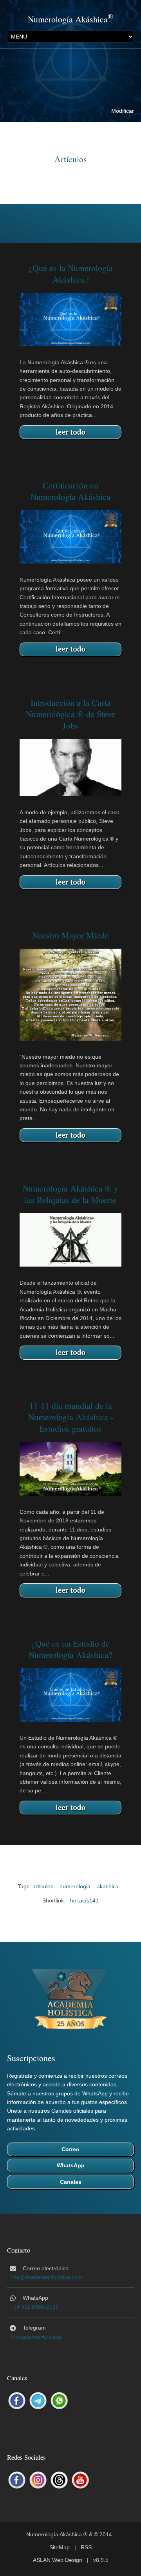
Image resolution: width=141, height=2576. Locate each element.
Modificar (123, 111)
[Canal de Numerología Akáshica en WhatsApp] (59, 2401)
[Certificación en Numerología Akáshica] (70, 536)
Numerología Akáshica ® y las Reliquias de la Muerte (70, 1194)
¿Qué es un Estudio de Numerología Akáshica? (70, 1649)
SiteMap (60, 2547)
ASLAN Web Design (58, 2560)
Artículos (71, 159)
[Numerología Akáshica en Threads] (59, 2481)
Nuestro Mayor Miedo (70, 935)
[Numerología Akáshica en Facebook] (17, 2481)
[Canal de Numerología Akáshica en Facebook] (17, 2401)
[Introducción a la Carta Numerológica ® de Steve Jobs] (70, 767)
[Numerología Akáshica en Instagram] (38, 2481)
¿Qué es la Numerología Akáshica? (71, 274)
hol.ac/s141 (84, 1900)
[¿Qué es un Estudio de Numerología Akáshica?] (70, 1695)
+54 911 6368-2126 (34, 2307)
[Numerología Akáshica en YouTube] (80, 2481)
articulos (43, 1886)
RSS (86, 2547)
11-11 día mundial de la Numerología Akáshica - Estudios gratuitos (71, 1417)
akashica (108, 1886)
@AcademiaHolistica (36, 2337)
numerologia (75, 1886)
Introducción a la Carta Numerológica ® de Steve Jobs (70, 714)
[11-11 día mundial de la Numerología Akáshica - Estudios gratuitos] (70, 1468)
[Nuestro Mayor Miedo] (70, 994)
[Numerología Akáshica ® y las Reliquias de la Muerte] (70, 1239)
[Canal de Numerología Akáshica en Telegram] (38, 2401)
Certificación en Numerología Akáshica (70, 491)
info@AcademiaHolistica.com (46, 2277)
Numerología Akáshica (68, 19)
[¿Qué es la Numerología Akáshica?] (70, 319)
